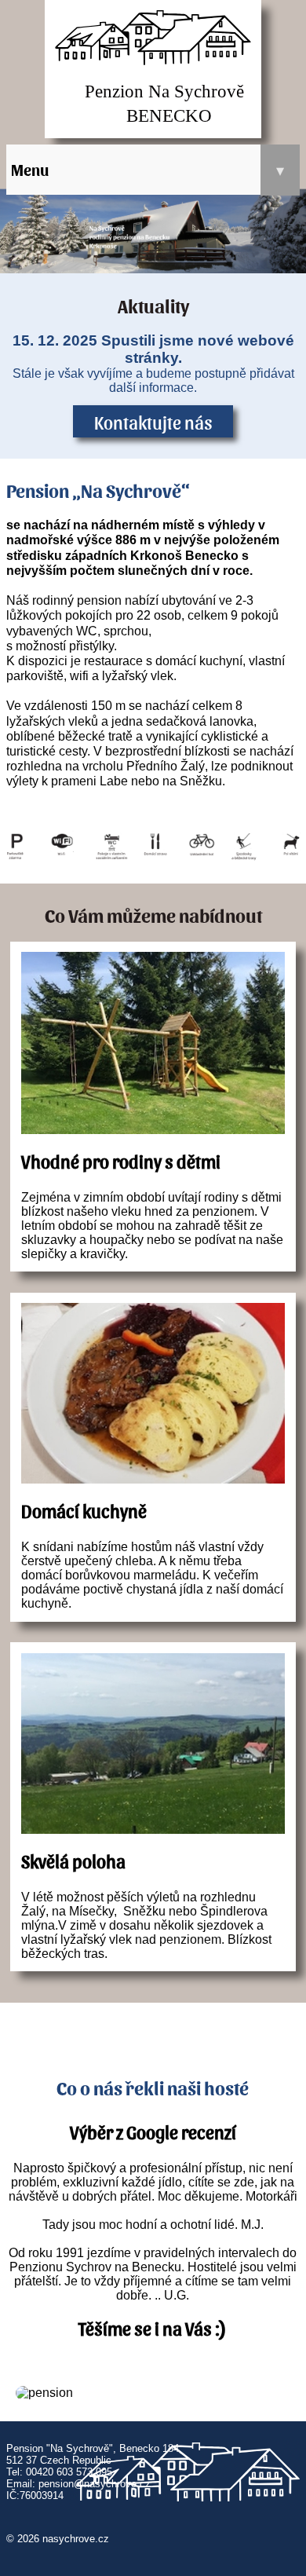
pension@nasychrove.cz (95, 2484)
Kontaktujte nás (153, 422)
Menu (148, 170)
